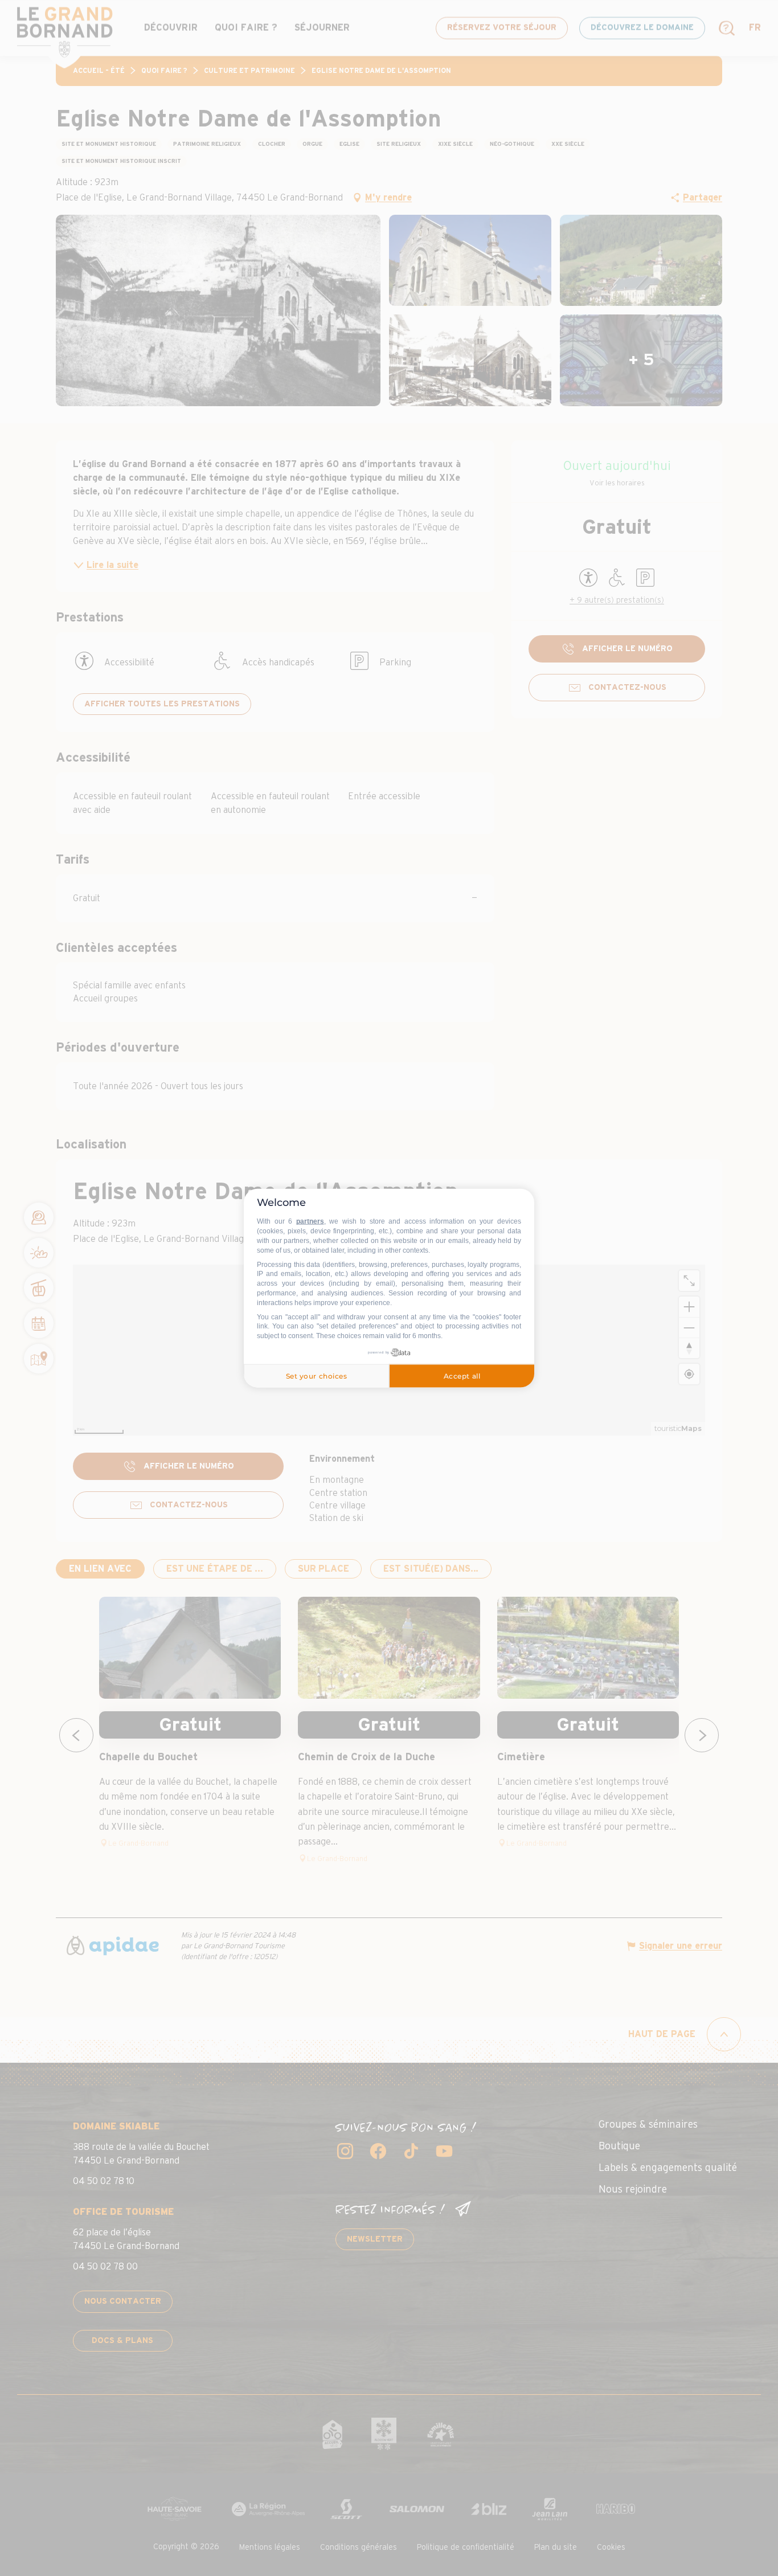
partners (310, 1221)
